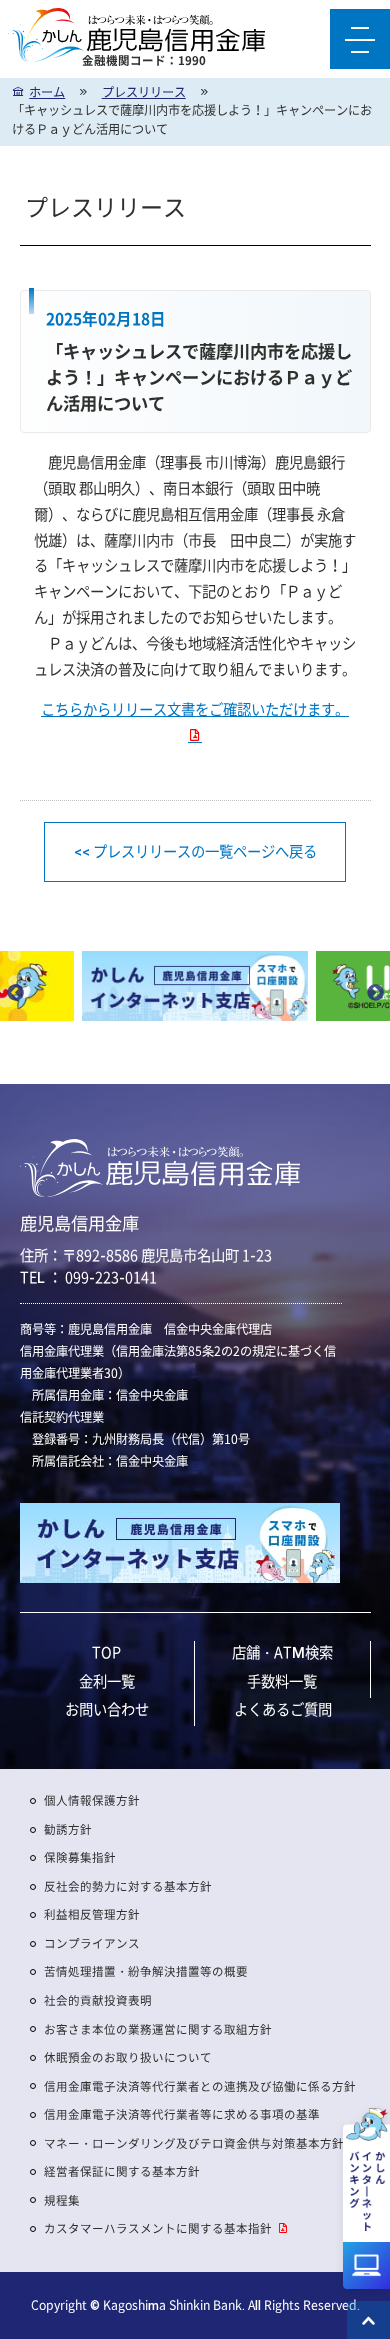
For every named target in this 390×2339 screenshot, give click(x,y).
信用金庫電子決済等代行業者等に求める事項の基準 (182, 2114)
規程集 (62, 2200)
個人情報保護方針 (92, 1800)
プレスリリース (144, 92)
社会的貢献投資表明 (98, 2000)
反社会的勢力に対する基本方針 (128, 1886)
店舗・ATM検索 (282, 1652)
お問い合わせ (107, 1709)
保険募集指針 (80, 1857)
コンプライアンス (92, 1943)
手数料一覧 (282, 1681)
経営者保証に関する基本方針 (122, 2171)
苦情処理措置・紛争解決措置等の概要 (146, 1971)
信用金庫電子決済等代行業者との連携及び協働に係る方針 (200, 2086)
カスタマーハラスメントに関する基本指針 (158, 2228)
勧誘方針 (68, 1829)
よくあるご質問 (283, 1709)
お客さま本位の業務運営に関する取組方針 (158, 2029)
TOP (106, 1652)
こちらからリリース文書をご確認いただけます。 (195, 710)
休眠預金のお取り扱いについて (128, 2057)
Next (375, 994)
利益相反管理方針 (92, 1914)
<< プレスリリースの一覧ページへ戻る (195, 852)
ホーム (47, 92)
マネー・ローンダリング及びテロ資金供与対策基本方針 (194, 2143)
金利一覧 (107, 1681)
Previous (15, 994)
